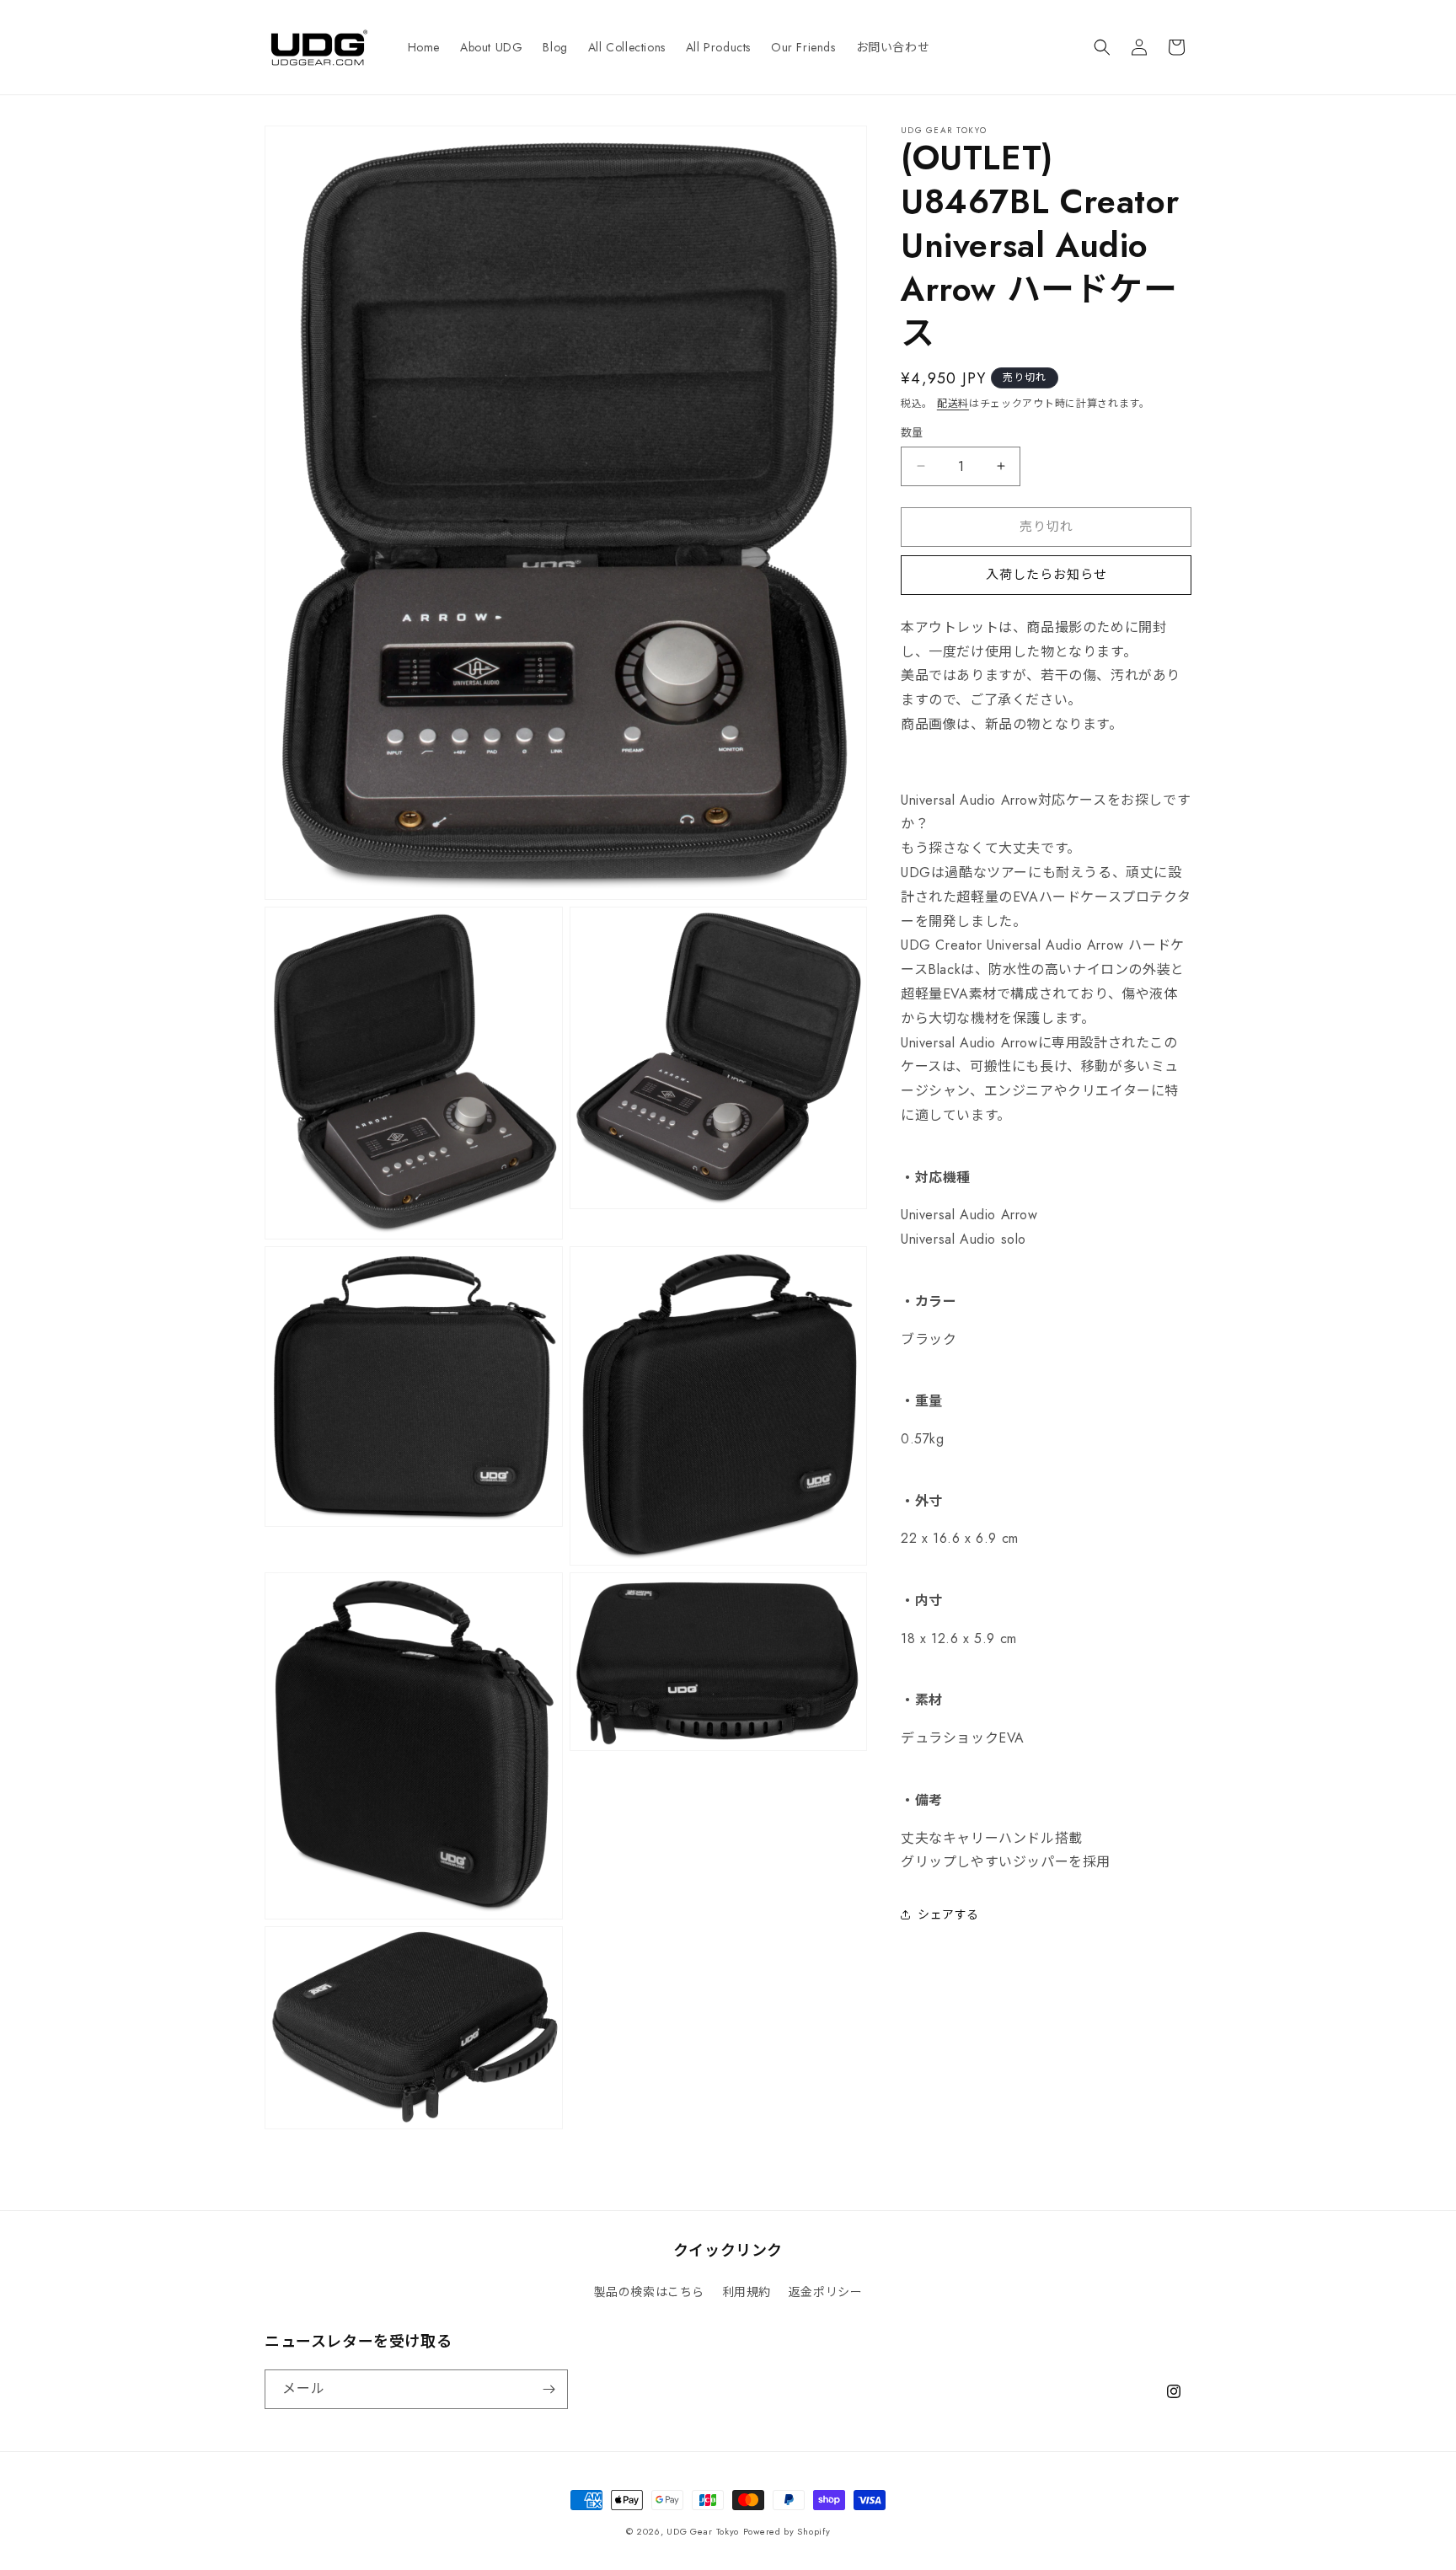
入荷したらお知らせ (1046, 575)
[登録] (549, 2389)
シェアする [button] (948, 1914)
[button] (1102, 47)
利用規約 (747, 2292)
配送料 (953, 404)
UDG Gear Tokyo (703, 2531)
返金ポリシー (826, 2292)
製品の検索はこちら (649, 2292)
